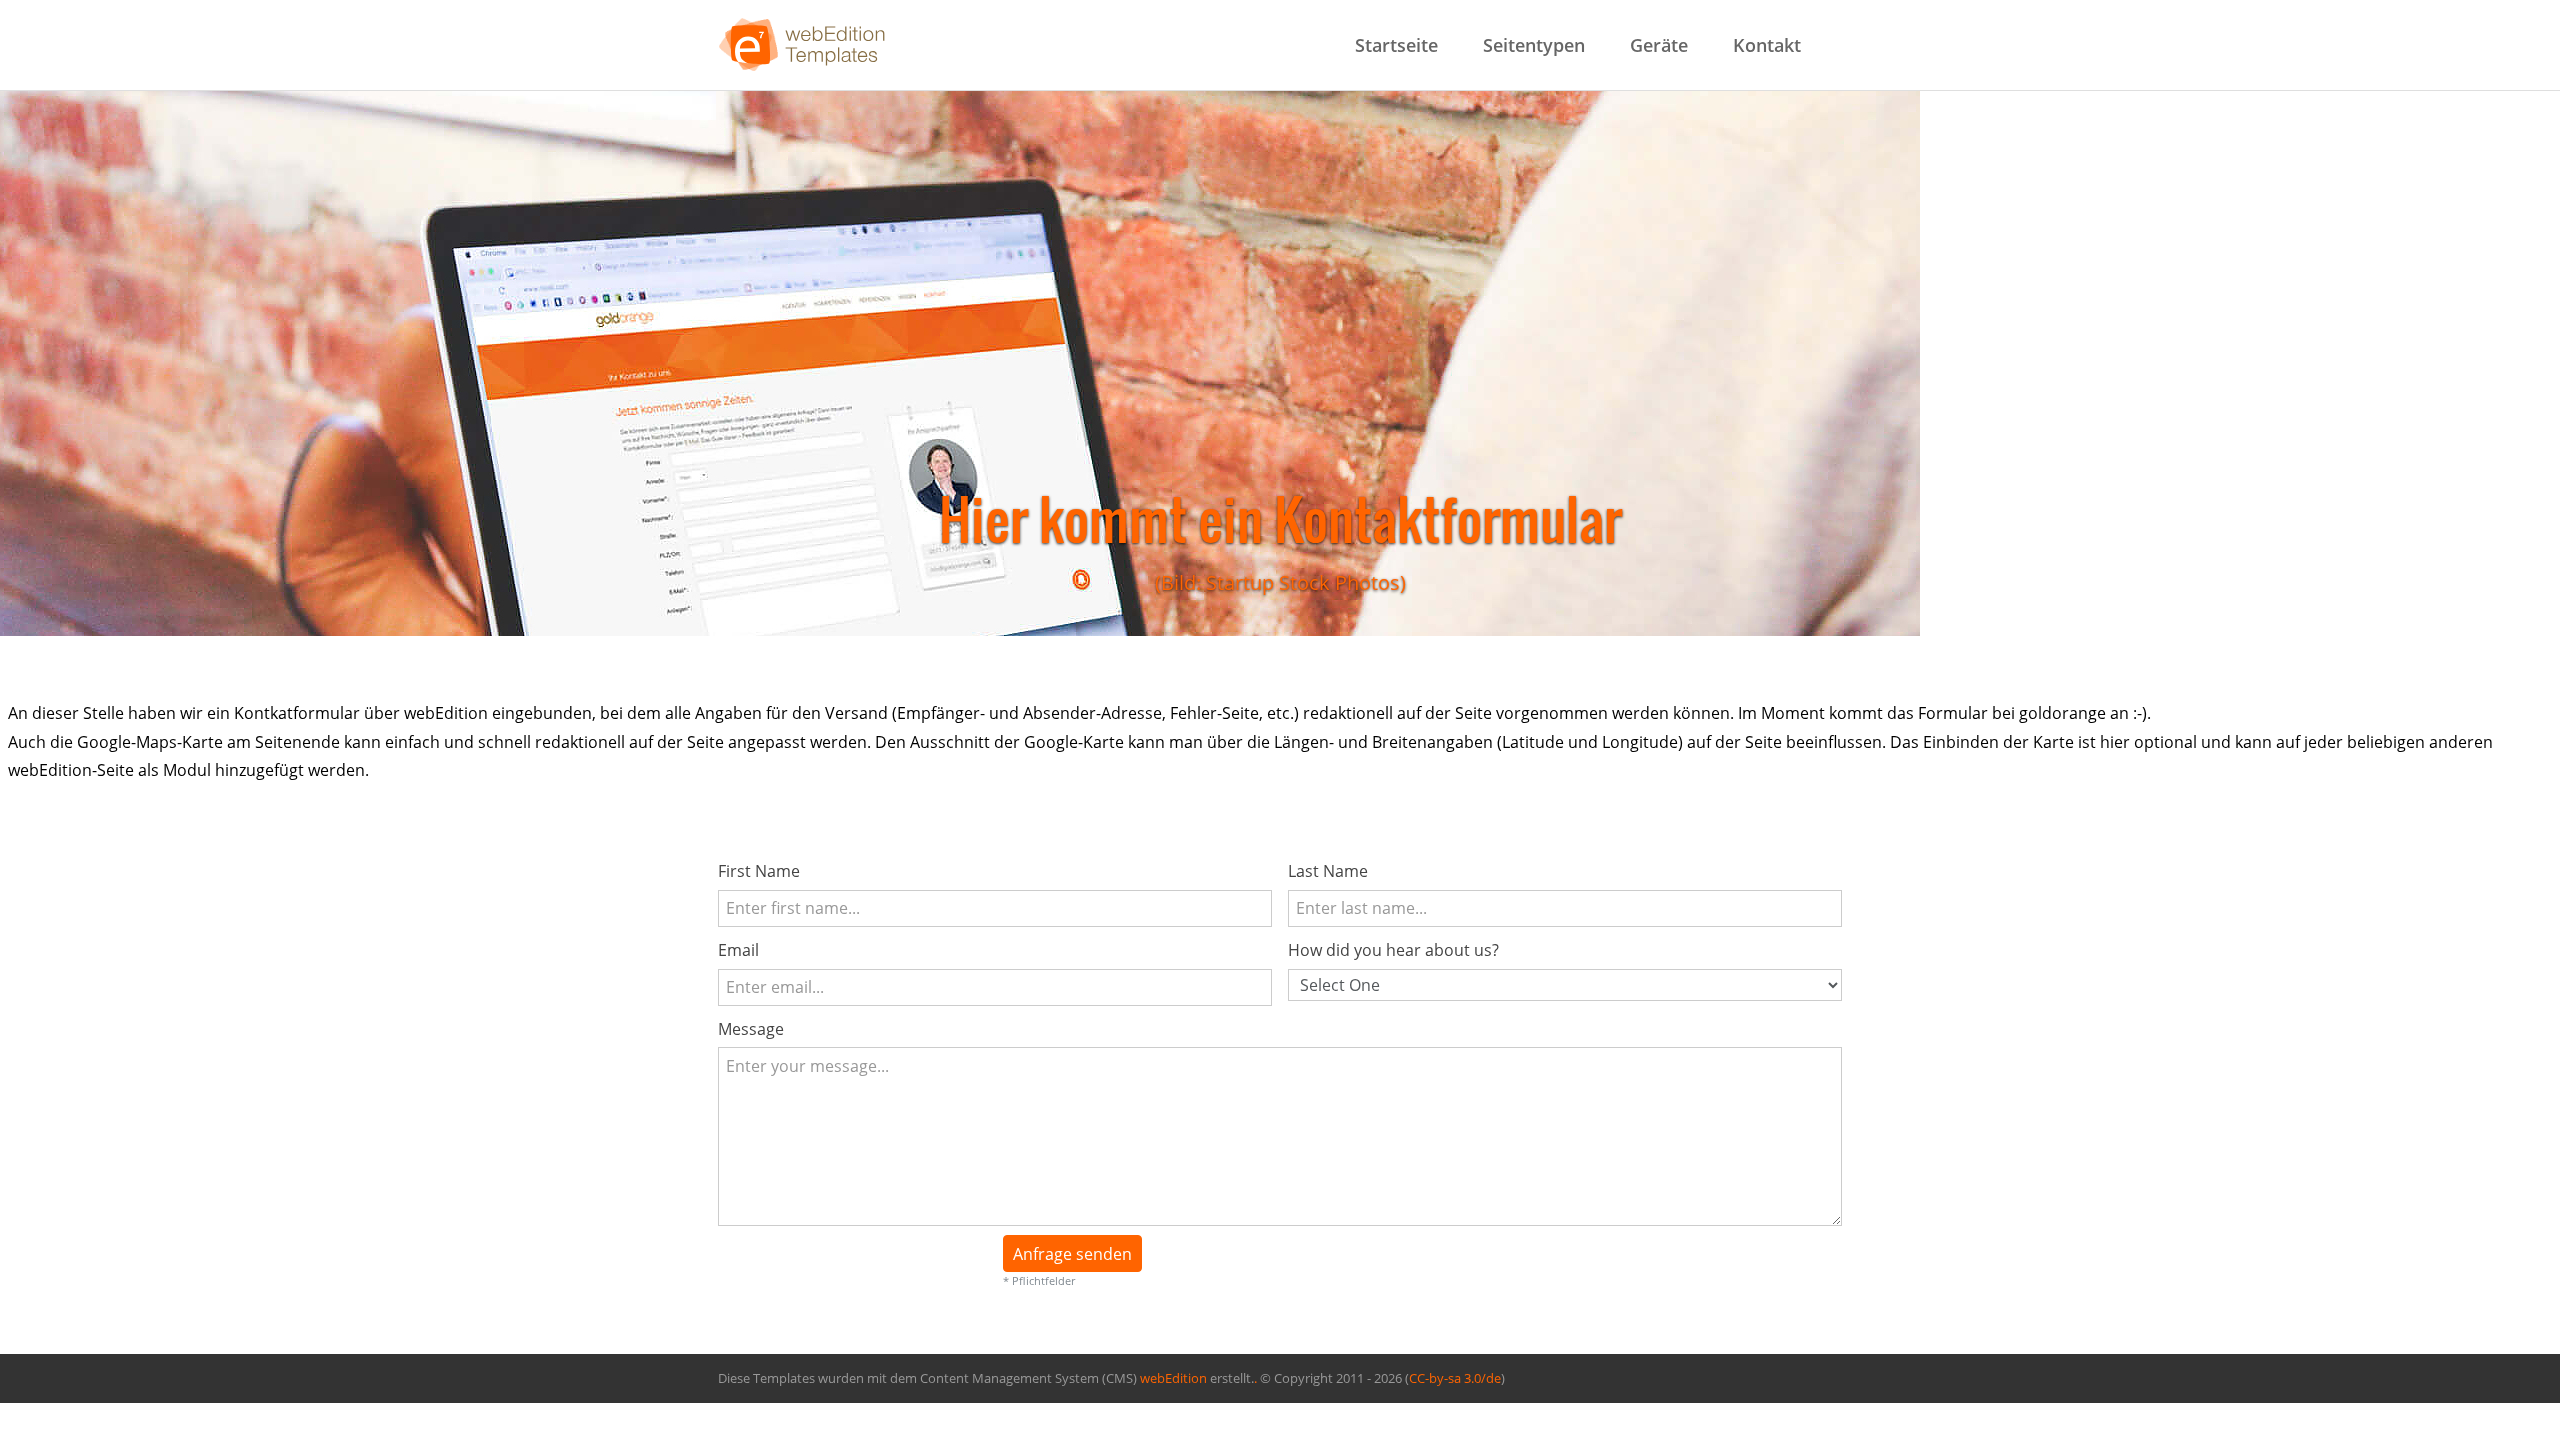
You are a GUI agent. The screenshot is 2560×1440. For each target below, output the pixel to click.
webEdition (1173, 1378)
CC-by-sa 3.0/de (1455, 1378)
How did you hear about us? (1393, 950)
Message (751, 1029)
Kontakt (1767, 45)
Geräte (1659, 45)
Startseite (1396, 45)
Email (738, 950)
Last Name (1328, 871)
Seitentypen (1534, 45)
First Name (759, 871)
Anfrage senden (1072, 1254)
